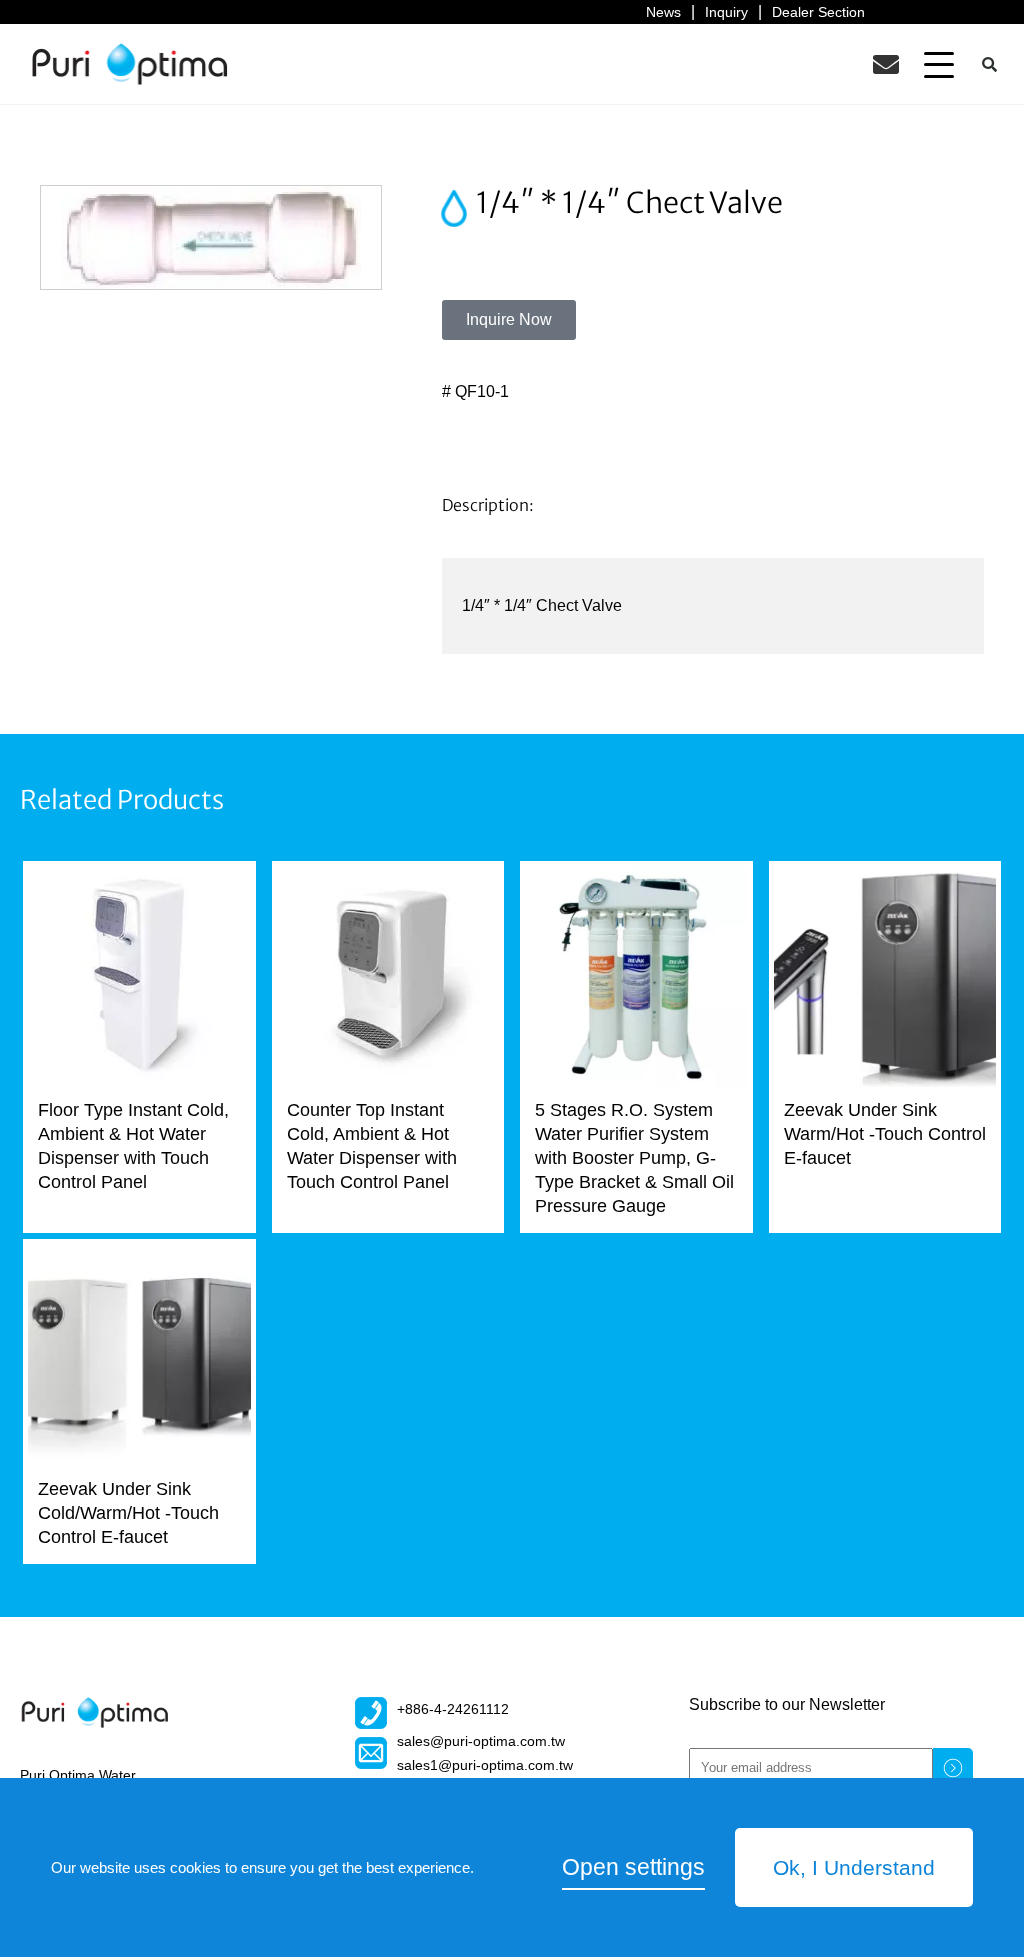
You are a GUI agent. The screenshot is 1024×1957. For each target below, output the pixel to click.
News (663, 12)
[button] (939, 64)
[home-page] (130, 64)
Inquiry (726, 12)
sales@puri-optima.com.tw (481, 1741)
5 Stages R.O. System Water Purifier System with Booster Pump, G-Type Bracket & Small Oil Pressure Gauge (634, 1158)
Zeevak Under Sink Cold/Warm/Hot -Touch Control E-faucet (128, 1513)
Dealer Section (818, 12)
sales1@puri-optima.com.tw (485, 1765)
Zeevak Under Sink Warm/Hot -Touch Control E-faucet (885, 1134)
